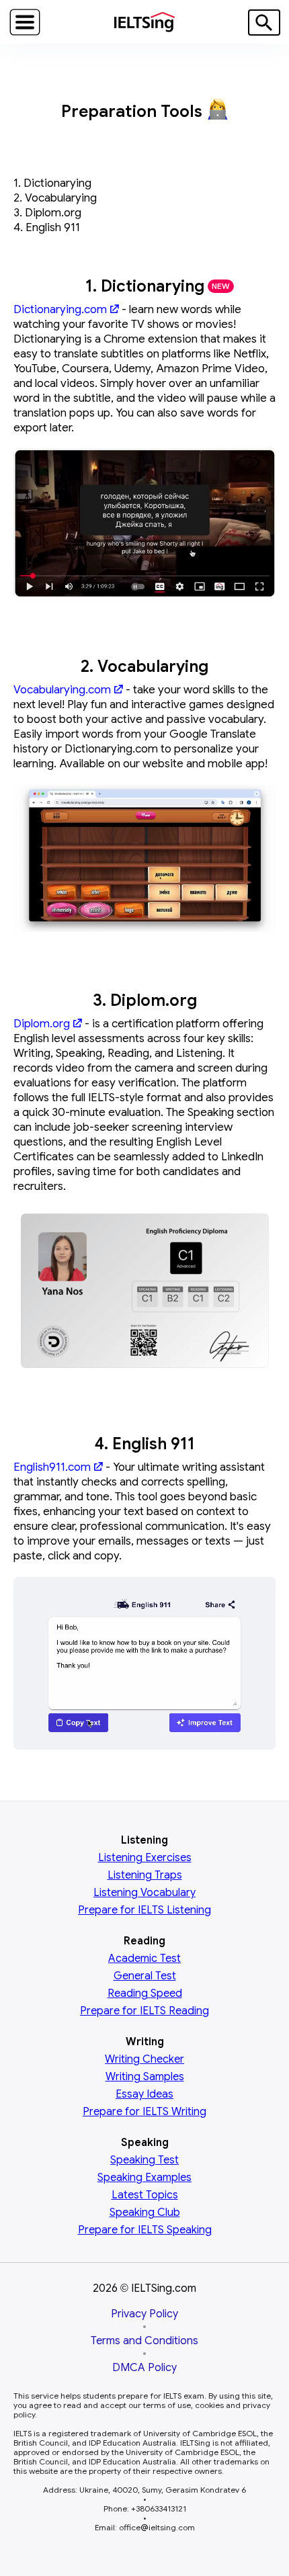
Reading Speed (145, 1993)
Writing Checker (144, 2059)
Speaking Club (145, 2213)
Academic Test (144, 1959)
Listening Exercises (145, 1858)
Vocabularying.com (62, 690)
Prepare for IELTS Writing (144, 2112)
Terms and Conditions (144, 2341)
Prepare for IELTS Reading (144, 2011)
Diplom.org (42, 1024)
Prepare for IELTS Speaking (145, 2230)
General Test (145, 1976)
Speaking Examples (144, 2178)
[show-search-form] (264, 23)
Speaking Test (144, 2160)
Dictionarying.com (60, 309)
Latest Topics (145, 2195)
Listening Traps (145, 1875)
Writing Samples (145, 2077)
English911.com (52, 1467)
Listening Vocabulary (144, 1893)
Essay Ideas (144, 2094)
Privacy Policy (144, 2314)
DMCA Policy (144, 2368)
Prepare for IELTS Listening (144, 1910)
